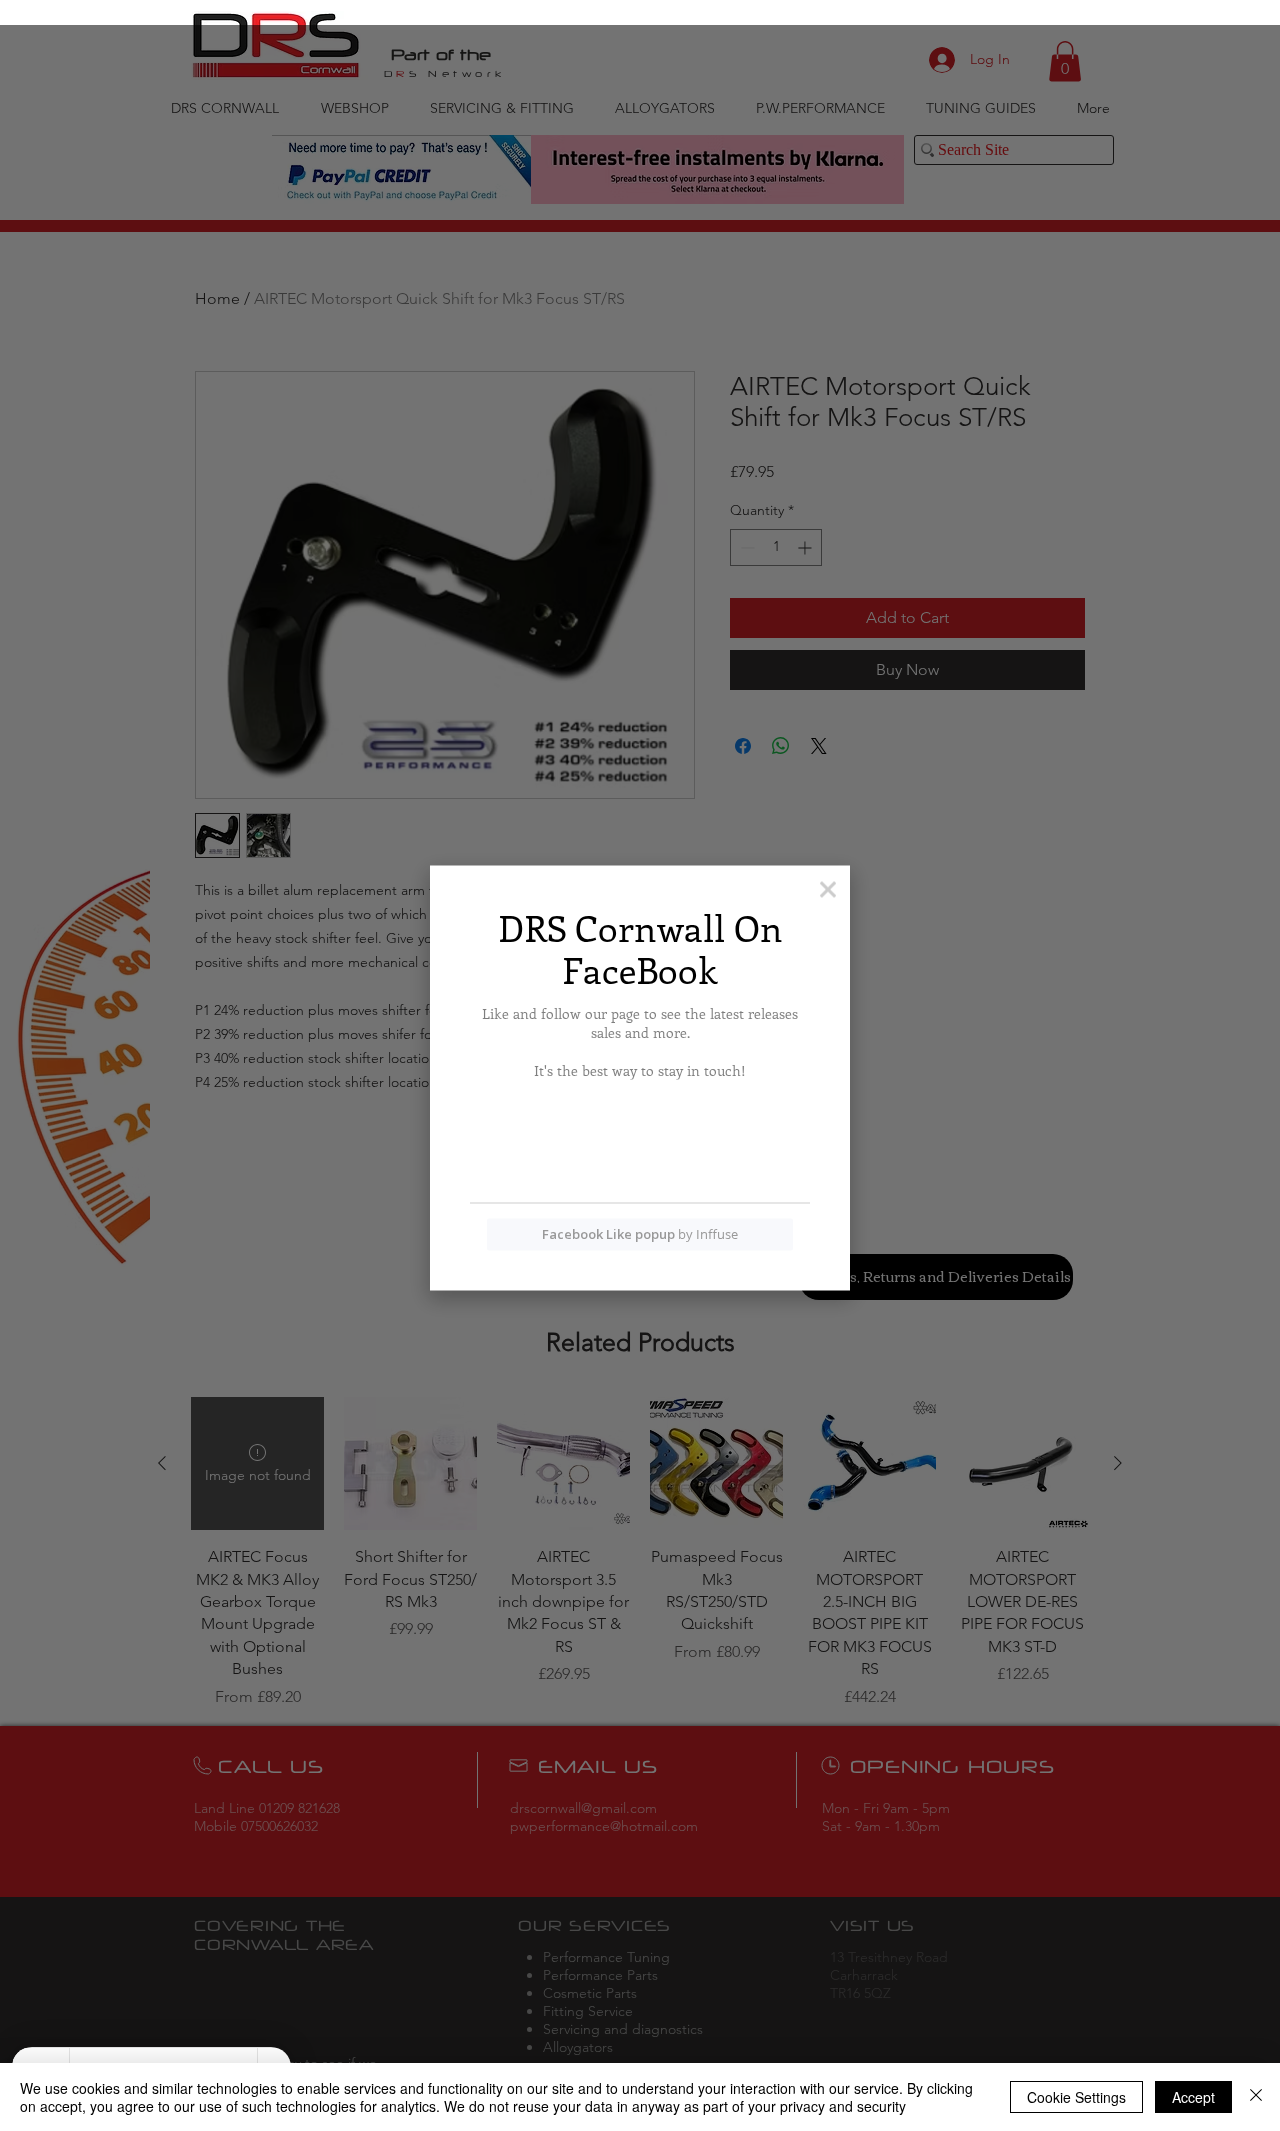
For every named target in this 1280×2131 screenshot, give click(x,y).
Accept (1193, 2097)
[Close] (1256, 2097)
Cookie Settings (1076, 2097)
